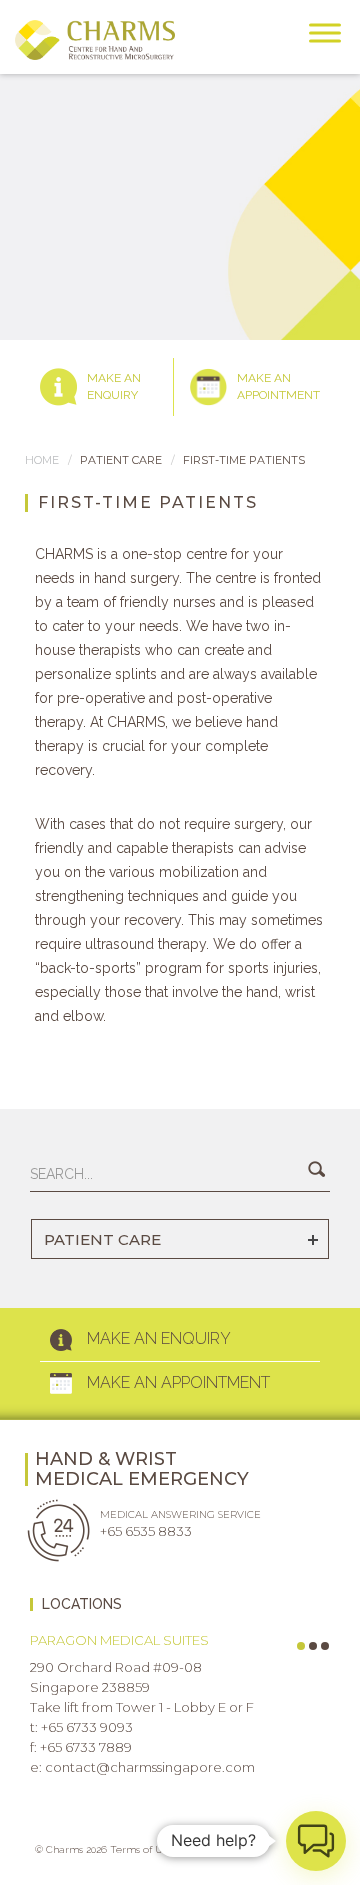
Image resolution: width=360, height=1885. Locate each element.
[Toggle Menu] (325, 32)
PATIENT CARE (102, 1239)
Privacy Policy (220, 1849)
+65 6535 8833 (146, 1531)
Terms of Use (141, 1849)
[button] (316, 1841)
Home (42, 460)
